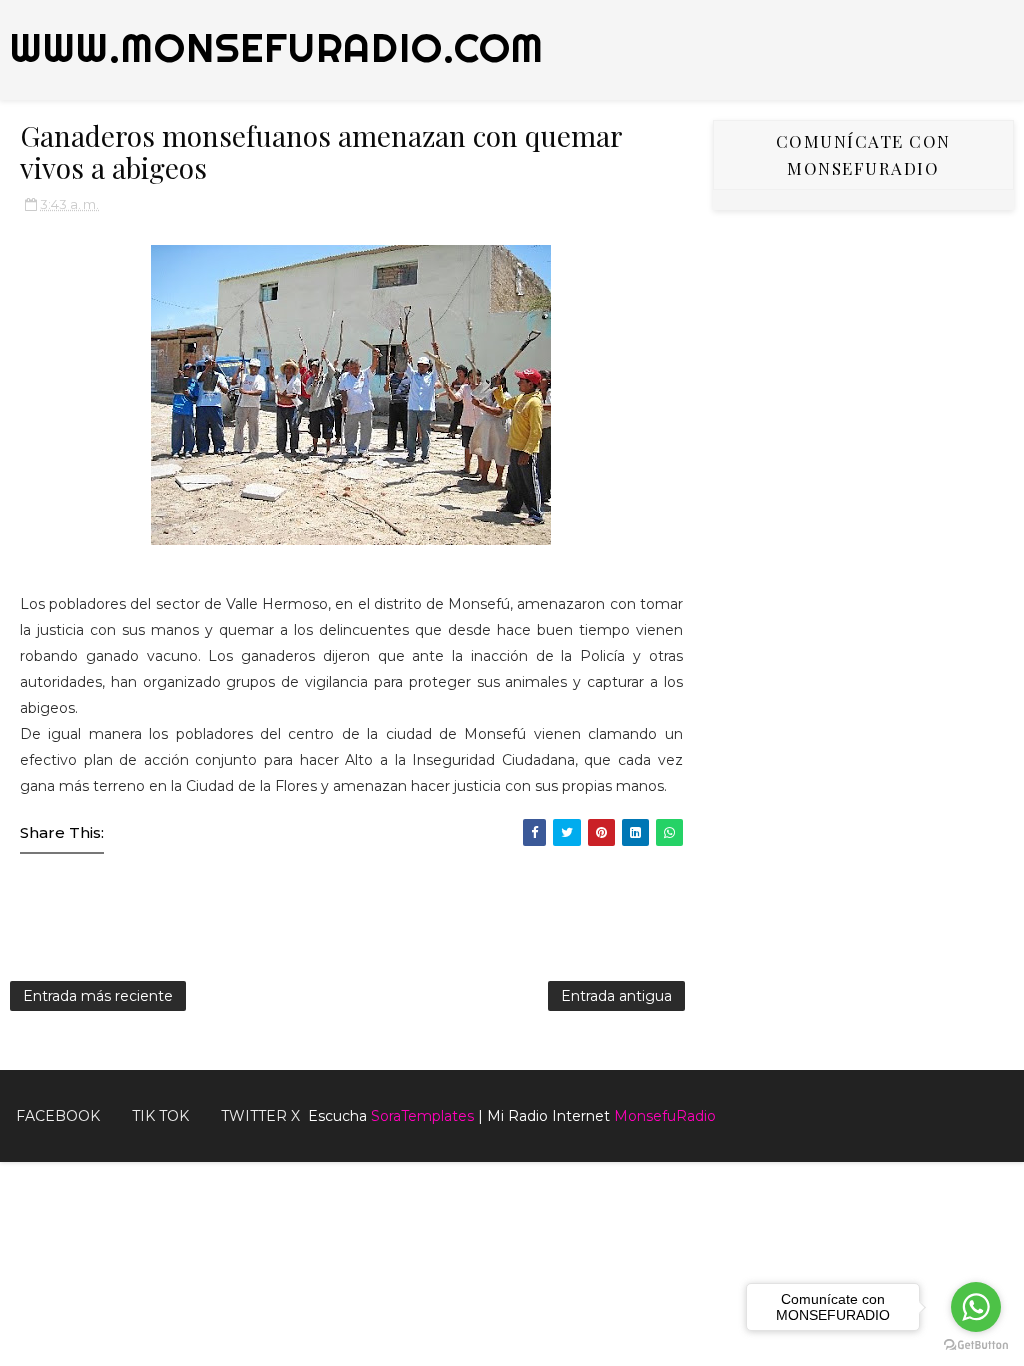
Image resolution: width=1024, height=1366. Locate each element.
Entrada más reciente (98, 996)
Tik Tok (160, 1116)
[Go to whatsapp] (976, 1307)
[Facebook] (984, 1108)
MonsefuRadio (665, 1116)
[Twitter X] (999, 1108)
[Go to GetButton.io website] (976, 1345)
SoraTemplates (422, 1116)
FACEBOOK (58, 1116)
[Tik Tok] (1014, 1108)
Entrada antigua (616, 996)
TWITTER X (260, 1116)
